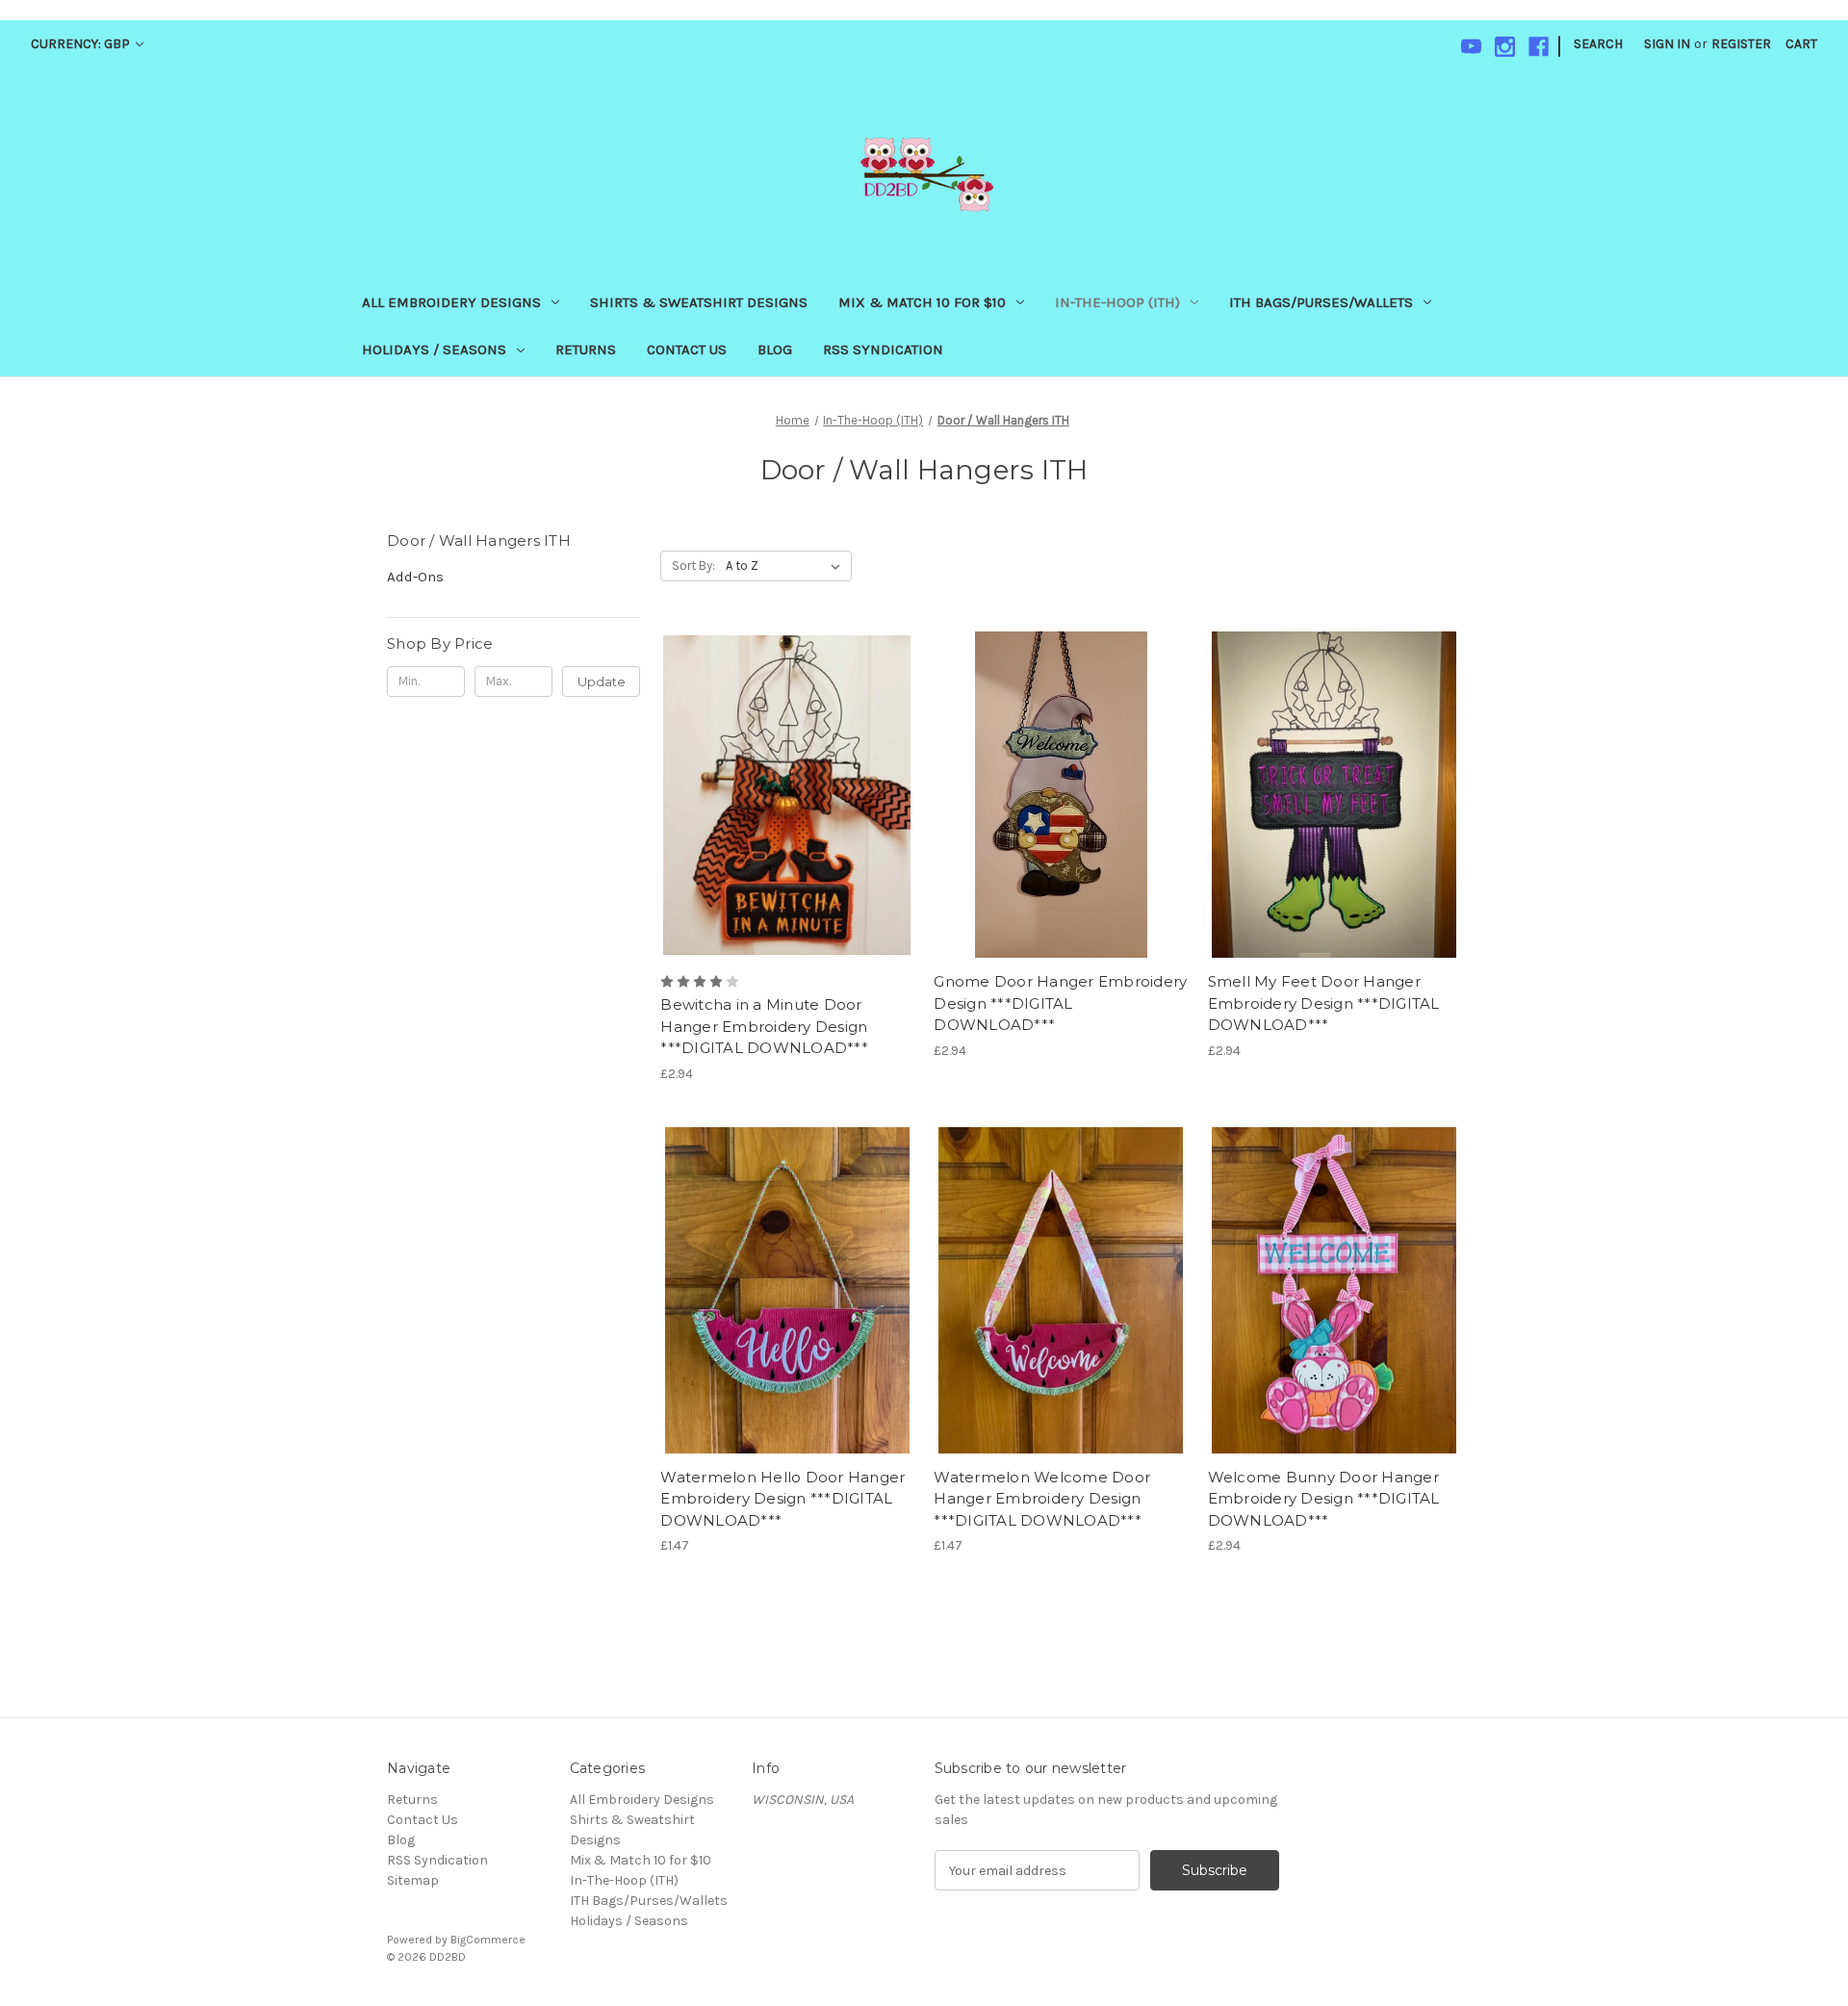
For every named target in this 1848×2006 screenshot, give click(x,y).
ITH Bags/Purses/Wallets (1321, 302)
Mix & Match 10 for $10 (922, 302)
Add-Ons (415, 577)
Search (1598, 44)
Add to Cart (787, 829)
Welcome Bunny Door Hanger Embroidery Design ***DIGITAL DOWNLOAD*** (1324, 1499)
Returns (586, 349)
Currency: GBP (82, 44)
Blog (775, 349)
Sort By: (693, 566)
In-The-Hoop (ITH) (1117, 302)
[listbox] (787, 566)
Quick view (783, 760)
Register (1741, 44)
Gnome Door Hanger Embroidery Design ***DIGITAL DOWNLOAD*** (1060, 1003)
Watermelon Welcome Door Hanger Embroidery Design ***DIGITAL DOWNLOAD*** (1042, 1499)
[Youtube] (1471, 47)
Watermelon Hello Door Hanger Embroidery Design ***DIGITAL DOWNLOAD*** (783, 1499)
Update (602, 682)
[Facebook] (1539, 47)
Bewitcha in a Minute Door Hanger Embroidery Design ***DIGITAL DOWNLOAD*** (764, 1026)
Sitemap (413, 1880)
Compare (781, 795)
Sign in (1667, 44)
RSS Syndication (883, 349)
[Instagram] (1505, 47)
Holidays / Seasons (434, 349)
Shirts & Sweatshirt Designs (699, 302)
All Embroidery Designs (451, 302)
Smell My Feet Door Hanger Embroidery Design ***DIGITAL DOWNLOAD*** (1324, 1003)
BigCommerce (488, 1940)
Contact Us (687, 349)
